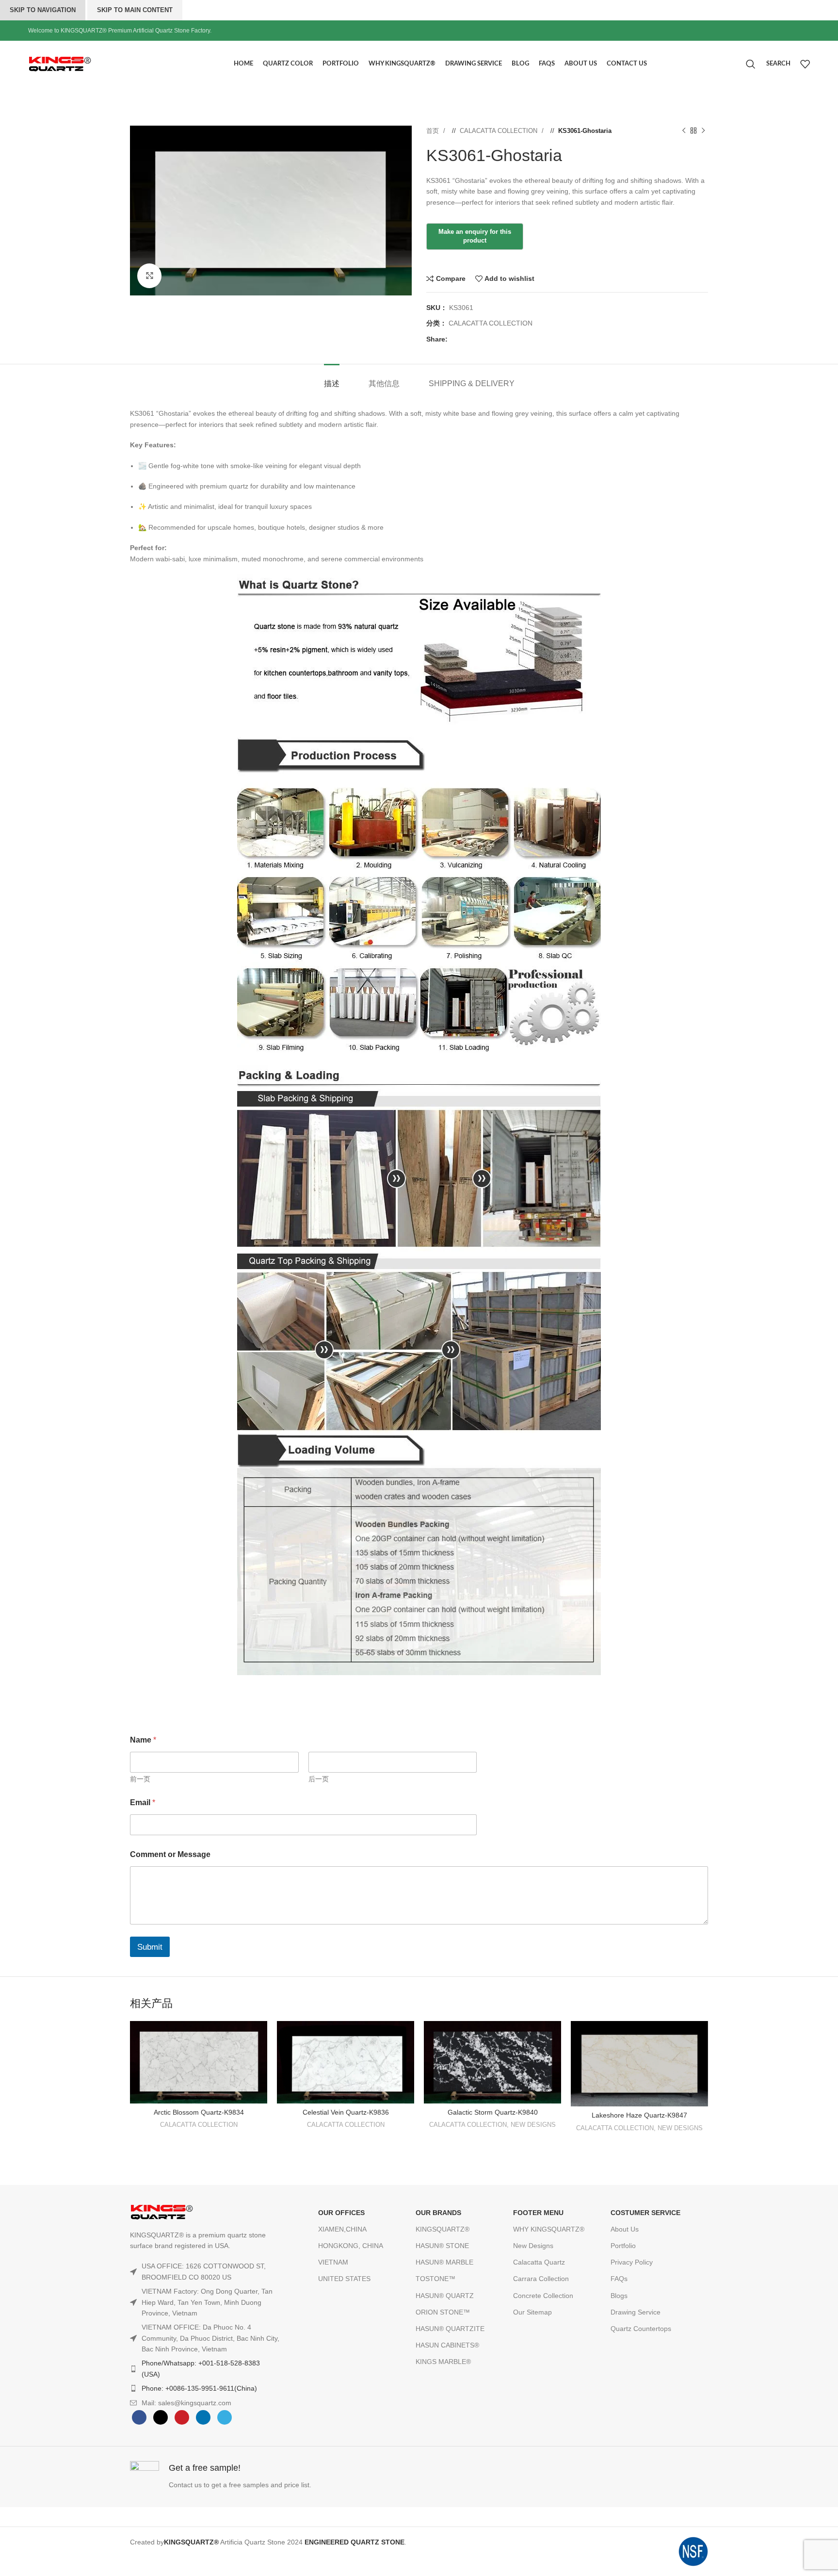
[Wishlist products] (805, 64)
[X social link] (465, 339)
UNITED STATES (344, 2279)
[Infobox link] (272, 2477)
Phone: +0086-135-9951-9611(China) (199, 2388)
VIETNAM (333, 2262)
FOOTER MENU (538, 2213)
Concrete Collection (543, 2296)
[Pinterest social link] (474, 339)
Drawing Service (636, 2312)
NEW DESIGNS (533, 2125)
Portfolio (623, 2246)
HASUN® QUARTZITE (450, 2329)
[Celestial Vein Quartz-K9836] (346, 2062)
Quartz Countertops (641, 2329)
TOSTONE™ (435, 2279)
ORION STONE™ (443, 2312)
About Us (625, 2229)
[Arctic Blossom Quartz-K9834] (199, 2062)
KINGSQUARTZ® (443, 2229)
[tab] (332, 379)
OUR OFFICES (341, 2213)
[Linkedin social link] (484, 339)
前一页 (140, 1779)
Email (143, 1802)
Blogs (619, 2296)
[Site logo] (81, 63)
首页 (434, 131)
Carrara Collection (541, 2279)
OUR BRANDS (438, 2213)
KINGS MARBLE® (443, 2362)
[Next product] (703, 131)
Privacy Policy (632, 2262)
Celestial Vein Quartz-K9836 (346, 2112)
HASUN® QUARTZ (445, 2296)
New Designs (533, 2246)
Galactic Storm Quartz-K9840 (493, 2112)
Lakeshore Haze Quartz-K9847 (639, 2115)
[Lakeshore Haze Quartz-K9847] (639, 2064)
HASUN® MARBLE (444, 2262)
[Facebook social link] (455, 339)
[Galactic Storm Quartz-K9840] (492, 2062)
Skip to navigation (43, 10)
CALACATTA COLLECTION (500, 131)
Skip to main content (135, 10)
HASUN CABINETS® (447, 2345)
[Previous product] (684, 131)
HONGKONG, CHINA (351, 2246)
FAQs (619, 2279)
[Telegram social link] (494, 339)
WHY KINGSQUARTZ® (549, 2229)
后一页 (319, 1779)
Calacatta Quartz (539, 2262)
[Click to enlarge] (149, 276)
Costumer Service (645, 2213)
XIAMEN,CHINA (342, 2229)
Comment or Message (170, 1854)
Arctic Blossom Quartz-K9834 (199, 2112)
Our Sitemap (532, 2312)
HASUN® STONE (442, 2246)
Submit (150, 1947)
